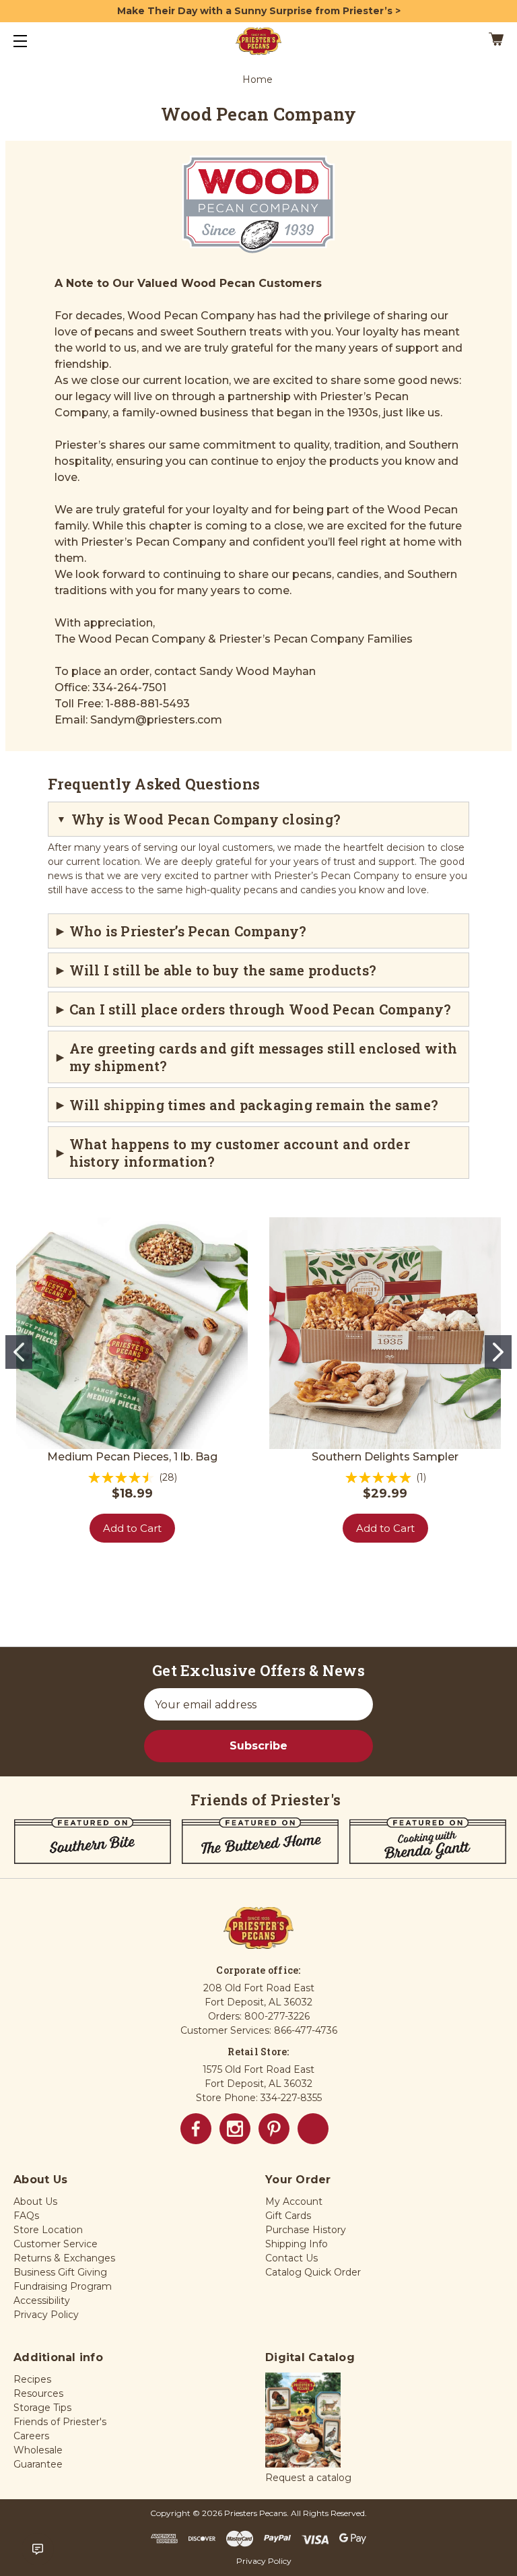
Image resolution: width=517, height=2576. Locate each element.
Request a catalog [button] (308, 2478)
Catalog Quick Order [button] (313, 2272)
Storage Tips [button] (42, 2408)
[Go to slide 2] (498, 1352)
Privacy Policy (264, 2561)
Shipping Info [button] (297, 2244)
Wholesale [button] (38, 2450)
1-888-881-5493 (148, 704)
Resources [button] (38, 2393)
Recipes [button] (32, 2379)
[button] (303, 2421)
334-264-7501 (129, 687)
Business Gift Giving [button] (60, 2272)
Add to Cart (132, 1528)
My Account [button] (294, 2201)
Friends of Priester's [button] (60, 2422)
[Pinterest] (274, 2129)
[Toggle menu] (32, 41)
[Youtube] (313, 2129)
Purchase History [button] (306, 2230)
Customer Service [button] (56, 2244)
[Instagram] (235, 2129)
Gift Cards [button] (288, 2216)
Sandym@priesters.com (156, 720)
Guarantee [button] (38, 2464)
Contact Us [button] (291, 2258)
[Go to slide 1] (19, 1352)
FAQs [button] (26, 2216)
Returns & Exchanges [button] (64, 2258)
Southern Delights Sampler (385, 1457)
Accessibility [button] (42, 2300)
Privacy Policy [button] (46, 2315)
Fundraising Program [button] (63, 2286)
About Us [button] (35, 2201)
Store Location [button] (48, 2230)
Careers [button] (31, 2436)
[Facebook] (196, 2129)
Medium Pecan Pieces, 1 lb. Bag (132, 1457)
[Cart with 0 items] (454, 41)
